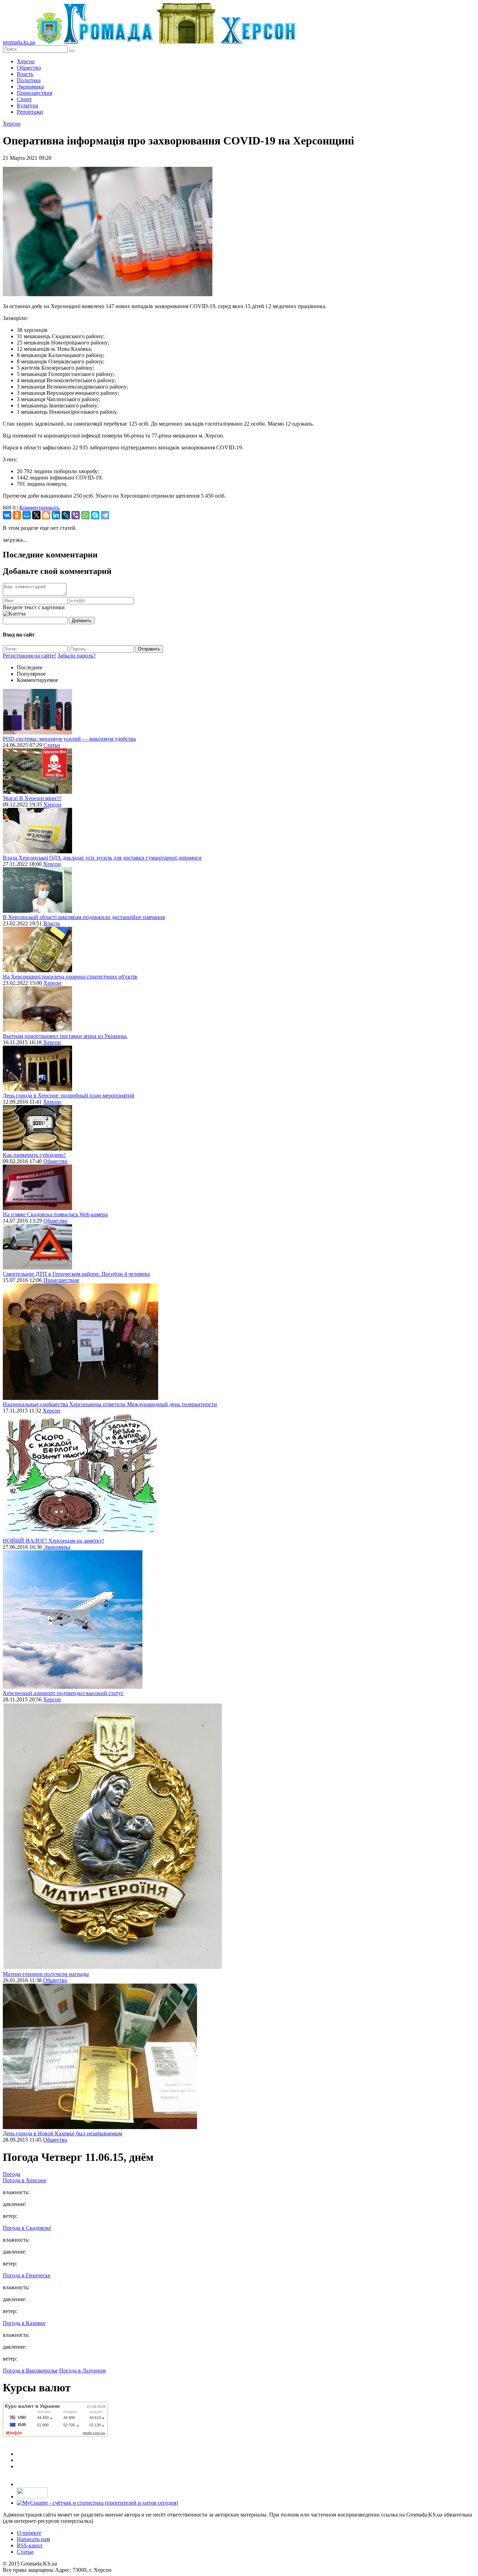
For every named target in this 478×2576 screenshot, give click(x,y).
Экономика (30, 87)
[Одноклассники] (17, 515)
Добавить (82, 621)
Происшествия (34, 93)
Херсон (26, 61)
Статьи (52, 745)
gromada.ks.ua (19, 42)
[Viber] (76, 515)
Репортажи (30, 112)
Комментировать (39, 508)
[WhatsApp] (85, 515)
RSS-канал (30, 2545)
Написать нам (33, 2539)
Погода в (24, 2180)
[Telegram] (105, 515)
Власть (25, 74)
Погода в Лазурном (82, 2371)
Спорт (24, 99)
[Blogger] (46, 515)
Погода (12, 2174)
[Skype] (95, 515)
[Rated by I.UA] (32, 2496)
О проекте (29, 2533)
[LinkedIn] (56, 515)
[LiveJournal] (66, 515)
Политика (29, 80)
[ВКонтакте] (7, 515)
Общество (29, 68)
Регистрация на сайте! (29, 656)
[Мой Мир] (27, 515)
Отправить (149, 649)
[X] (36, 515)
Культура (27, 105)
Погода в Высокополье (30, 2371)
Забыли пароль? (76, 656)
